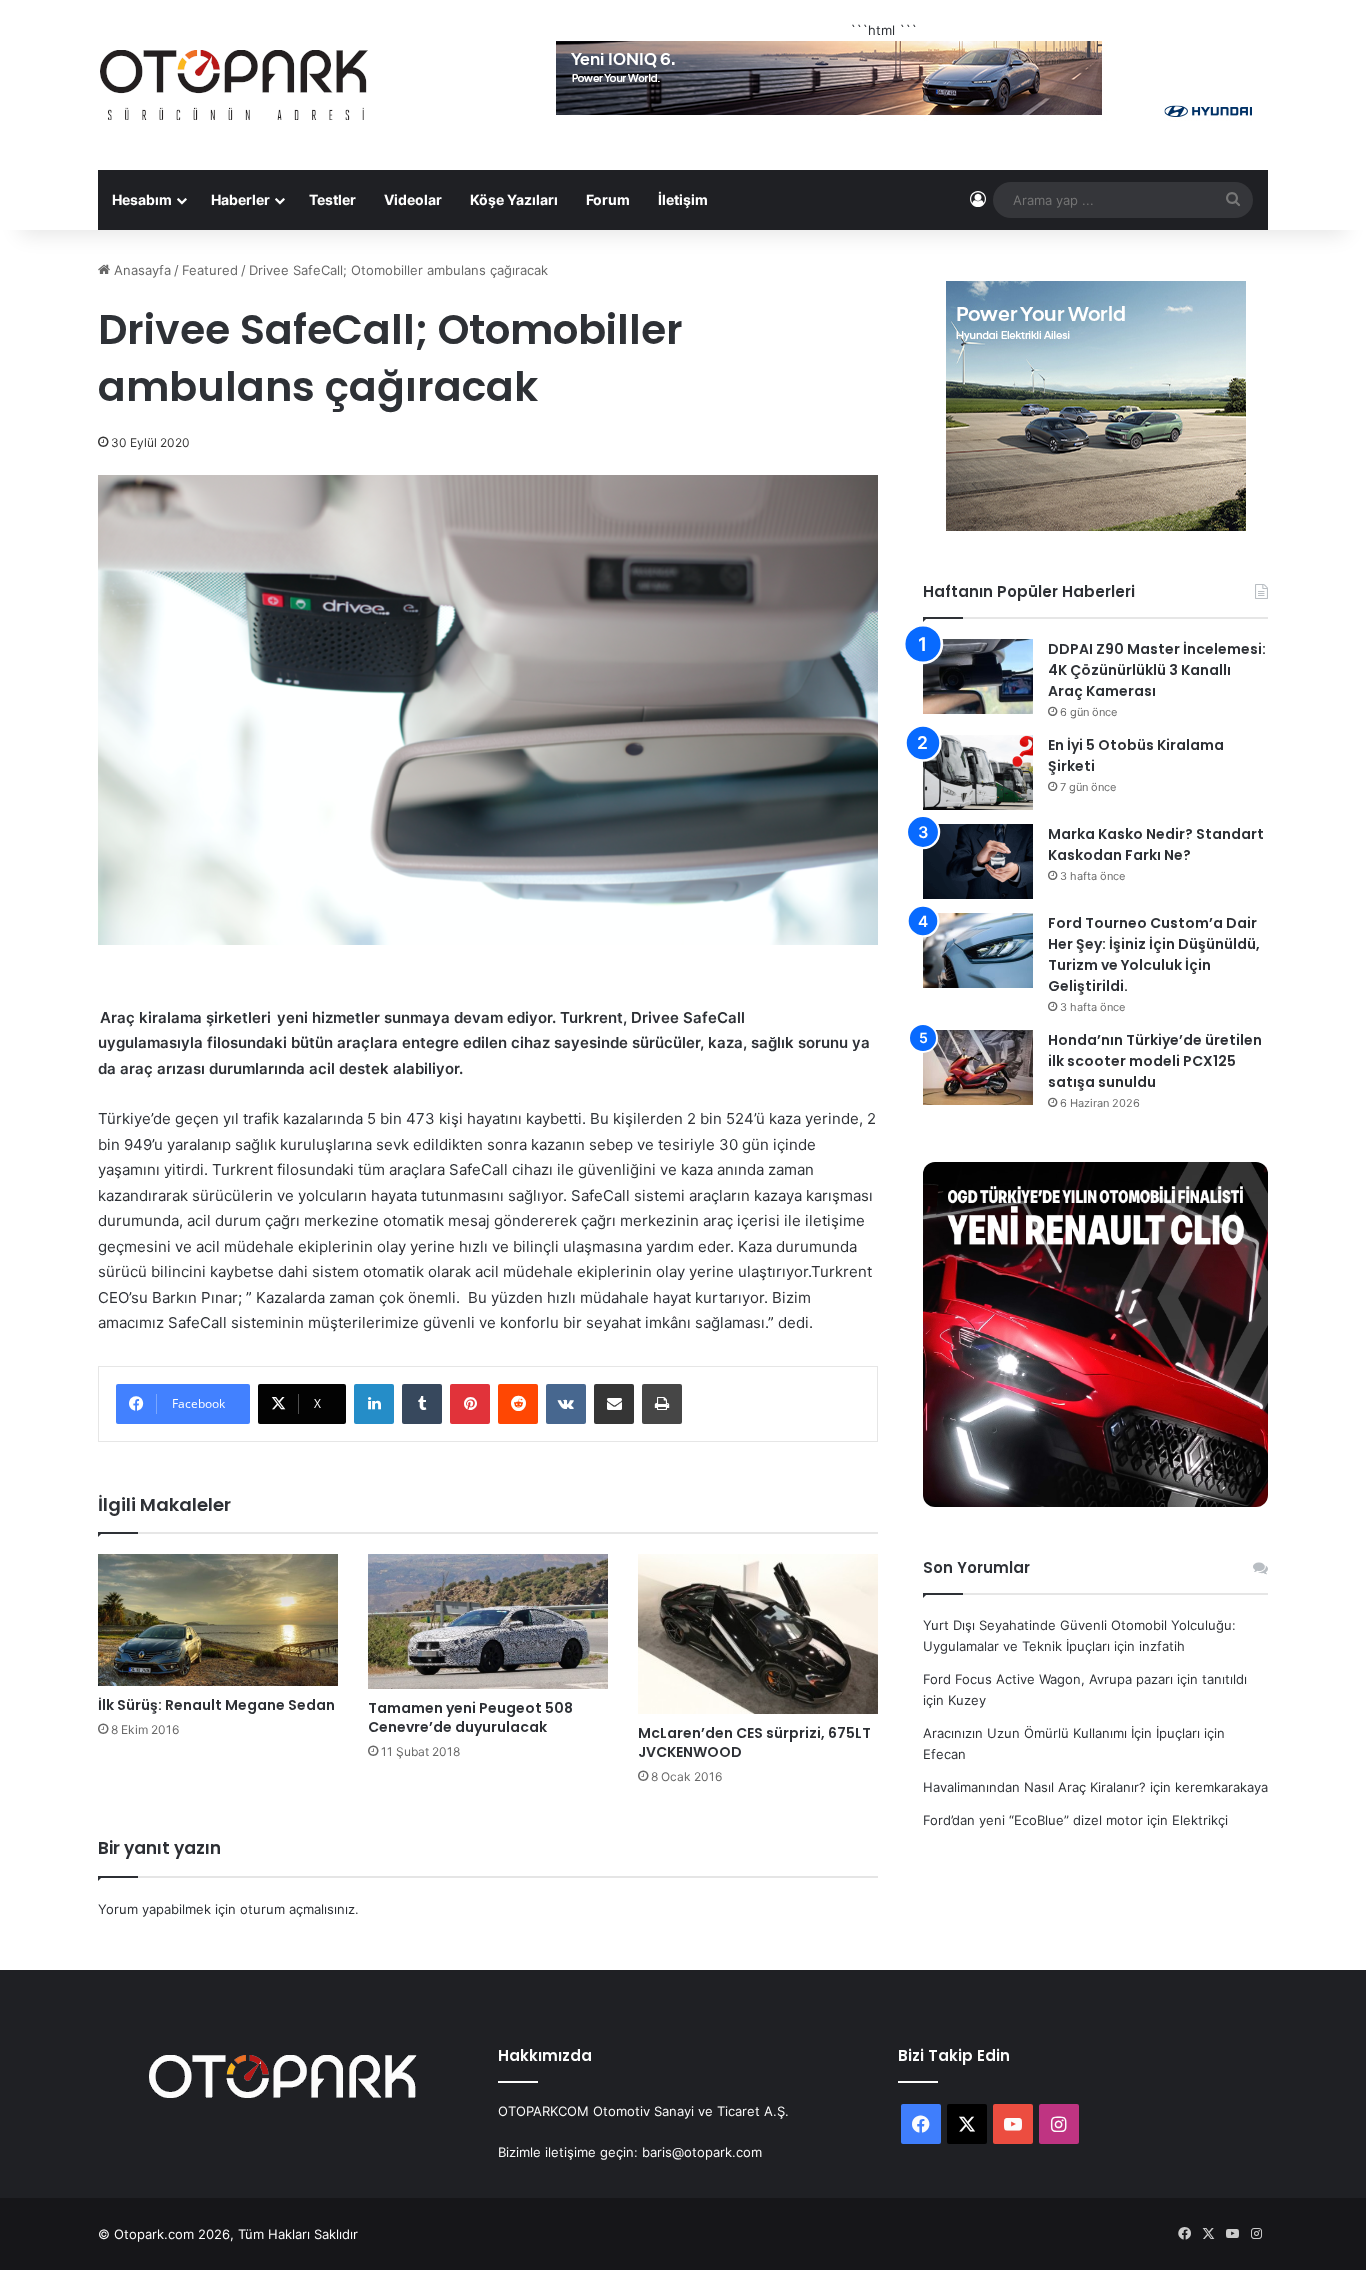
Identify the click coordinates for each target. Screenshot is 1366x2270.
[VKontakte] (566, 1404)
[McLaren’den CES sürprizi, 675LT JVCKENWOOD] (758, 1634)
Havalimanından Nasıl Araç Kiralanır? (1034, 1787)
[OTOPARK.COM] (234, 85)
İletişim (683, 199)
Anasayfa (140, 270)
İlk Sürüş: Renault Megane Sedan (216, 1705)
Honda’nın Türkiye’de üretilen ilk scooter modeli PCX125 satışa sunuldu (1155, 1061)
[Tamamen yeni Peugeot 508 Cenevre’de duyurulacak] (488, 1621)
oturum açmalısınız (297, 1909)
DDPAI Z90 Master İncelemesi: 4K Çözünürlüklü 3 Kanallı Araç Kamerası (1157, 670)
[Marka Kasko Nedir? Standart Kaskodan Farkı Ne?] (978, 861)
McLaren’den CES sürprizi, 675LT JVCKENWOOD (754, 1742)
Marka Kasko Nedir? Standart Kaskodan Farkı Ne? (1156, 844)
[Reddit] (518, 1404)
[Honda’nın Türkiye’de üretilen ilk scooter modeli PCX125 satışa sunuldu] (978, 1067)
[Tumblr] (422, 1404)
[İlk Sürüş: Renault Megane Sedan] (218, 1620)
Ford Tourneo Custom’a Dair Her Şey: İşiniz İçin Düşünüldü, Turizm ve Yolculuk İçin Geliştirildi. (1154, 954)
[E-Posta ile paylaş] (614, 1404)
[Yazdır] (662, 1404)
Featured (210, 270)
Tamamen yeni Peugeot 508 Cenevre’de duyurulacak (470, 1717)
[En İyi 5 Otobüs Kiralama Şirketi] (978, 772)
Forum (608, 199)
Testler (332, 199)
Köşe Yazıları (514, 199)
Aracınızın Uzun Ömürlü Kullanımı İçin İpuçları (1061, 1733)
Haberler (240, 199)
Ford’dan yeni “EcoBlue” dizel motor (1033, 1820)
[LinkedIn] (374, 1404)
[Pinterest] (470, 1404)
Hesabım (142, 199)
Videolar (413, 199)
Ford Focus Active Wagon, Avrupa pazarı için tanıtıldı (1085, 1679)
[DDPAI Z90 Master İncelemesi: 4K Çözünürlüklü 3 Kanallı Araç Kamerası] (978, 676)
